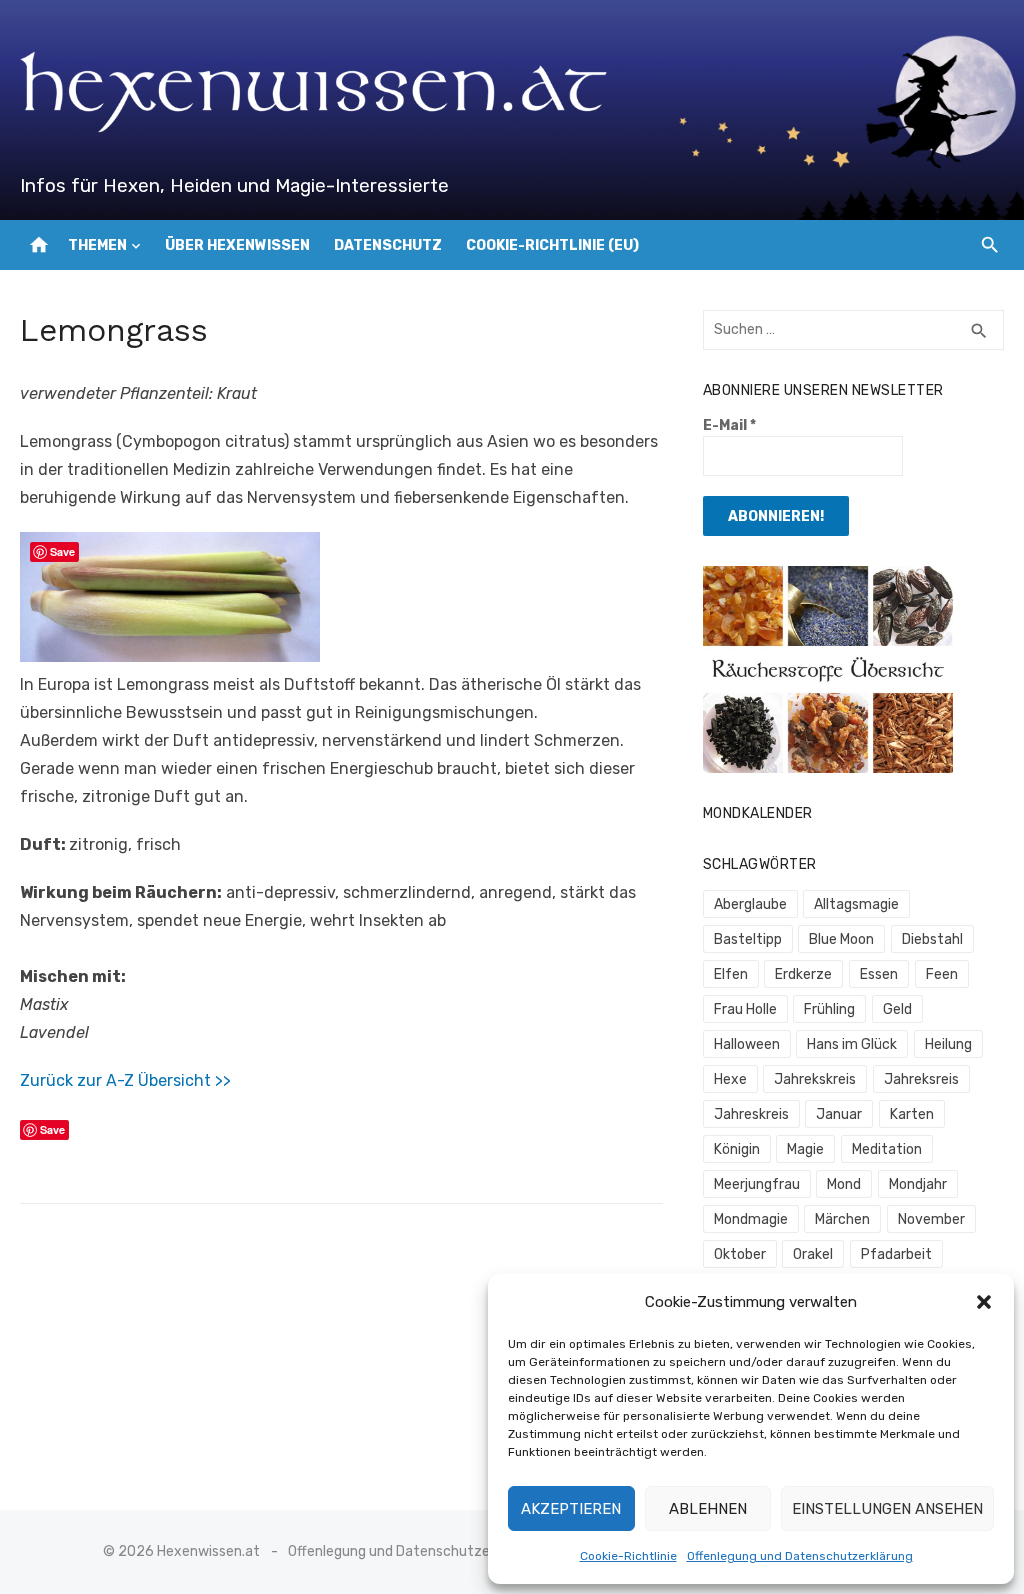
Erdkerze (803, 974)
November (931, 1219)
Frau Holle (745, 1009)
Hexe (730, 1079)
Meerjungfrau (757, 1184)
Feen (942, 974)
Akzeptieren (571, 1509)
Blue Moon (841, 939)
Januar (839, 1114)
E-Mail (729, 425)
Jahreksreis (921, 1079)
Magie (805, 1149)
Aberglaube (750, 904)
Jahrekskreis (815, 1079)
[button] (984, 1302)
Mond (844, 1184)
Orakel (813, 1254)
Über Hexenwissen (237, 245)
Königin (737, 1149)
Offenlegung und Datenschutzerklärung (800, 1556)
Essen (879, 974)
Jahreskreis (751, 1114)
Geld (897, 1009)
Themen (97, 245)
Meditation (887, 1149)
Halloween (747, 1044)
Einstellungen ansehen (887, 1509)
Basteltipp (748, 939)
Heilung (948, 1044)
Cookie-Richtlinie (628, 1556)
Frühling (829, 1009)
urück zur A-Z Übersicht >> (130, 1080)
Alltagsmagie (856, 904)
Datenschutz (388, 245)
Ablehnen (708, 1509)
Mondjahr (918, 1184)
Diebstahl (932, 939)
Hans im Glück (852, 1044)
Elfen (731, 974)
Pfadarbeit (896, 1254)
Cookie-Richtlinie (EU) (552, 245)
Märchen (842, 1219)
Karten (912, 1114)
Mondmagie (751, 1219)
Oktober (740, 1254)
